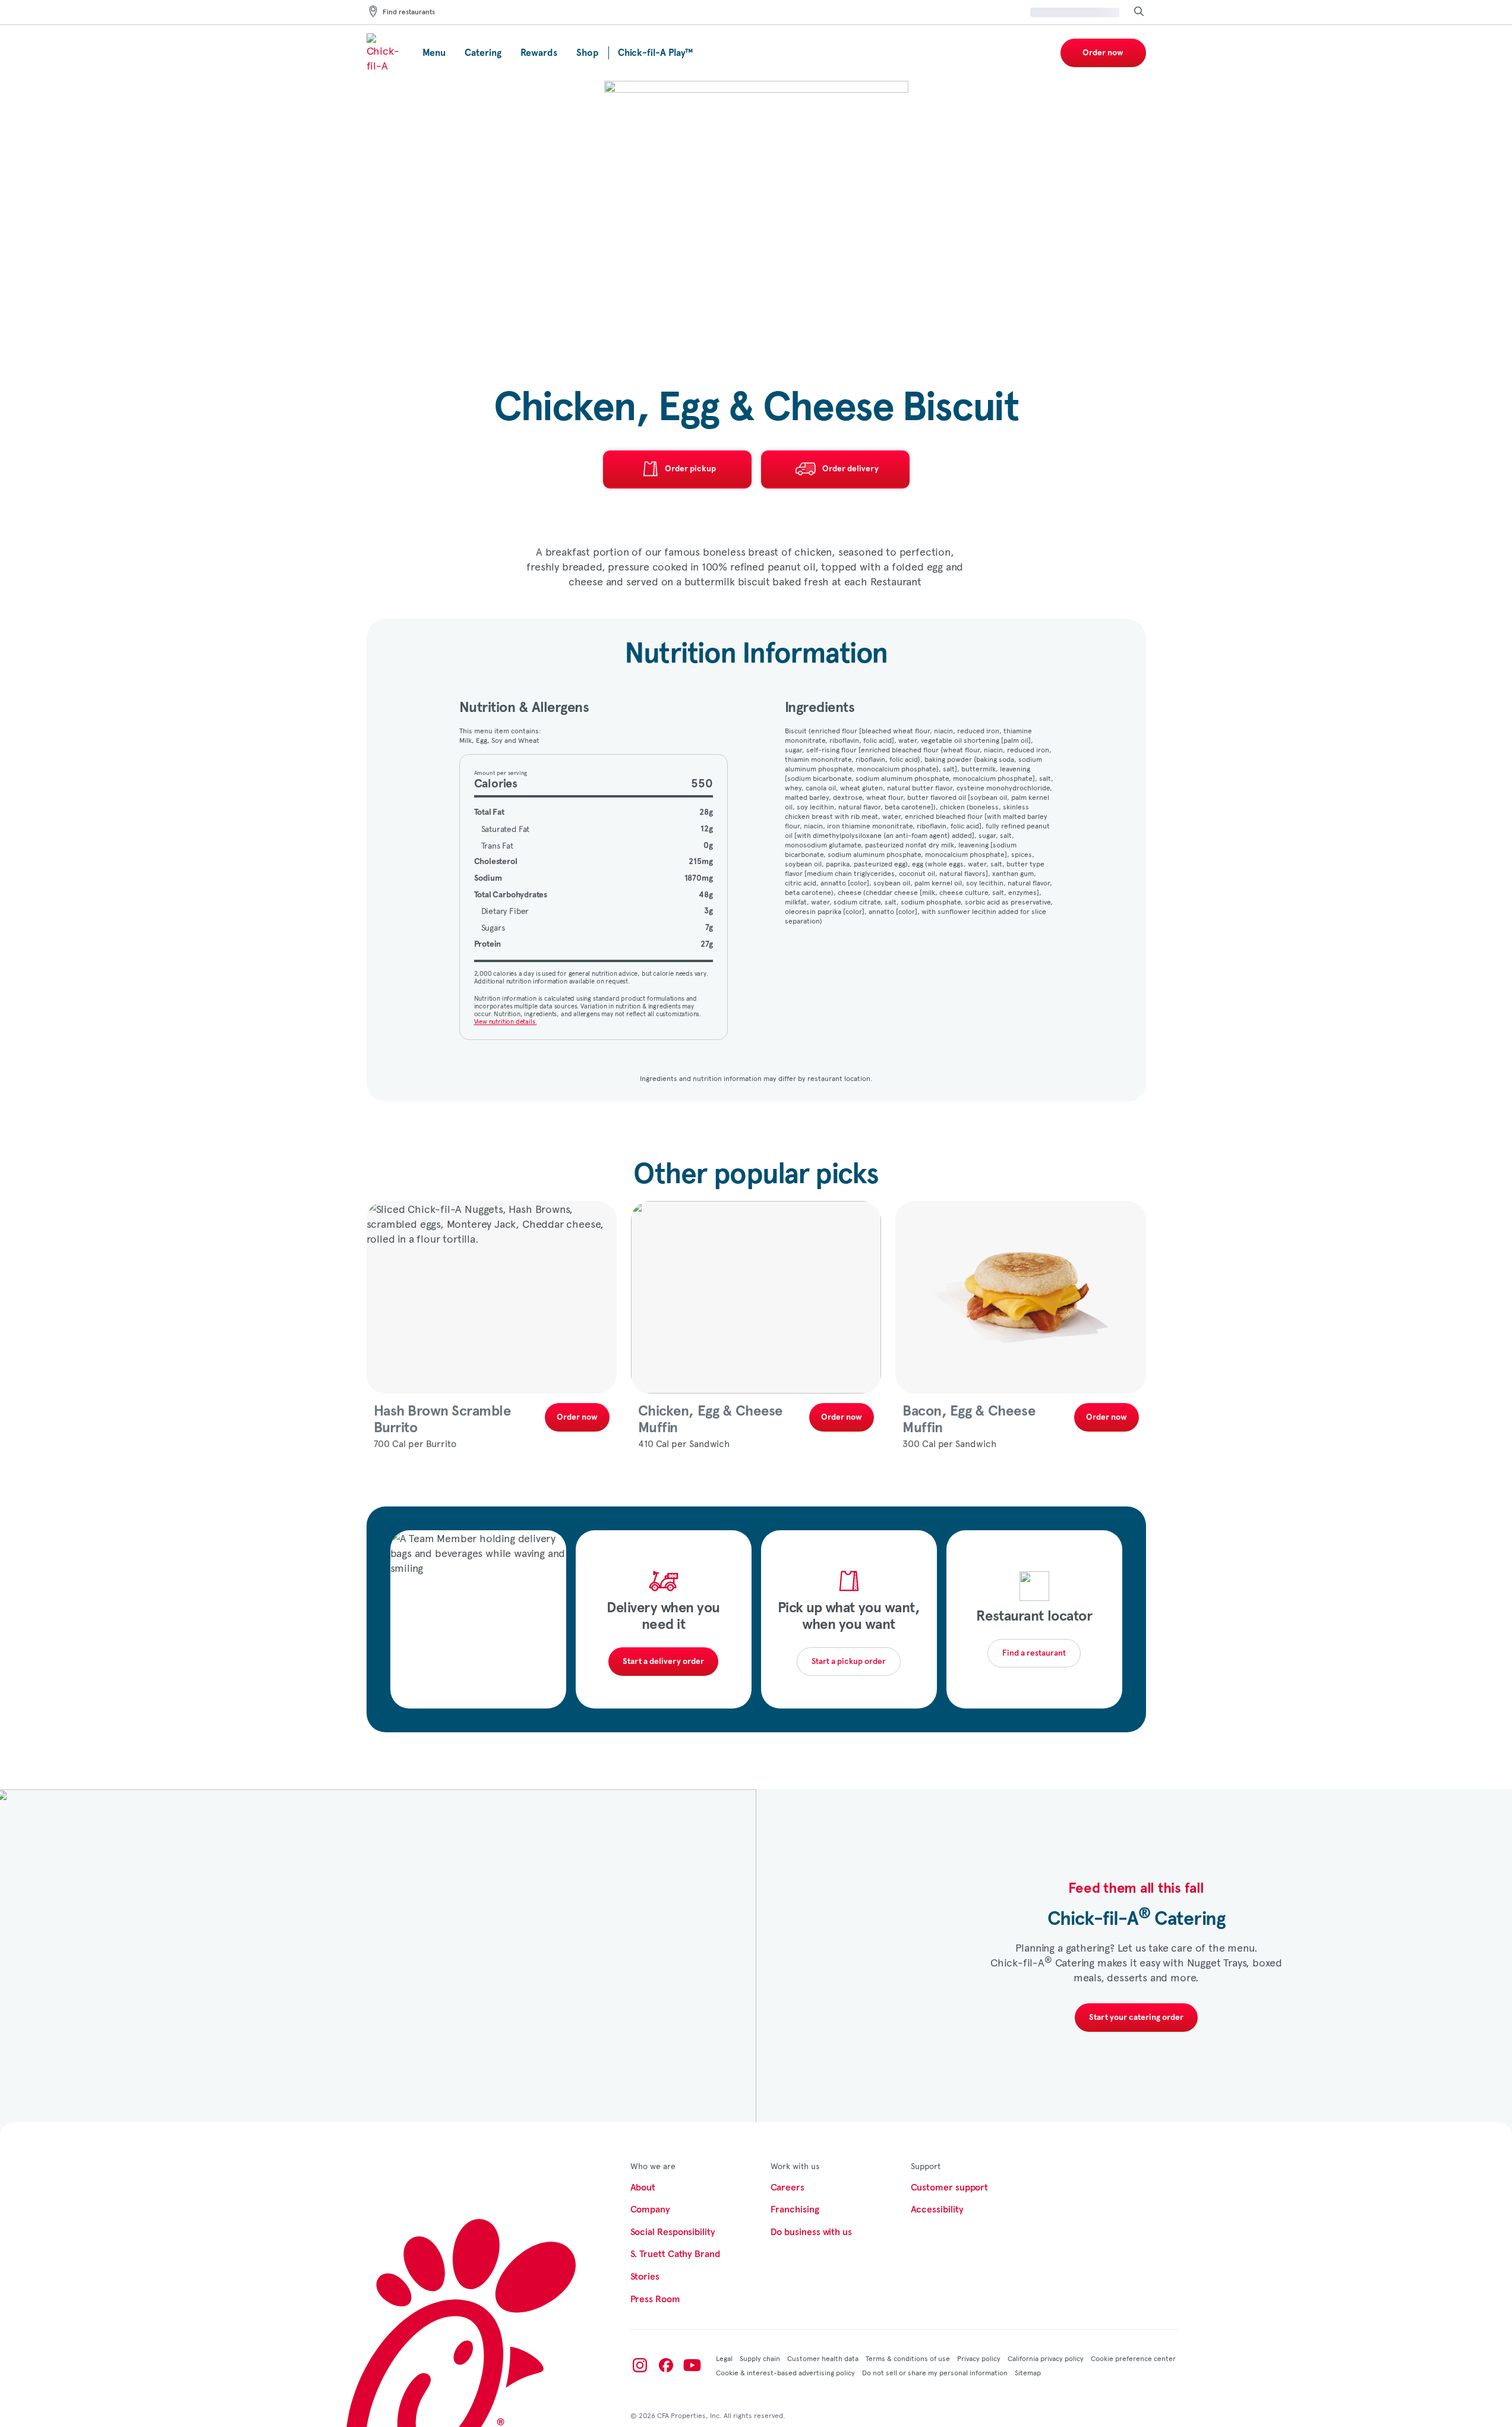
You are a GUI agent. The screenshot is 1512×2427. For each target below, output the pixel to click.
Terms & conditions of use (908, 2358)
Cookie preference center (1133, 2358)
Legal (724, 2358)
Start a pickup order (849, 1662)
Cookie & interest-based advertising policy (785, 2372)
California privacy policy (1046, 2358)
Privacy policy (979, 2358)
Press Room (655, 2299)
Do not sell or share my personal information (935, 2372)
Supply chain (760, 2358)
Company (650, 2209)
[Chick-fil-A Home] (385, 53)
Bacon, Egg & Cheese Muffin (969, 1420)
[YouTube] (692, 2365)
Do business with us (811, 2232)
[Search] (1139, 12)
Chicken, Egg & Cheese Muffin (710, 1420)
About (643, 2188)
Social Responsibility (673, 2232)
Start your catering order (1136, 2018)
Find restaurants (409, 12)
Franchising (795, 2209)
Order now (1103, 53)
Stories (645, 2277)
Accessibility (937, 2209)
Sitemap (1028, 2372)
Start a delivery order (663, 1662)
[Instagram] (640, 2365)
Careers (787, 2188)
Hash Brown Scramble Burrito (442, 1420)
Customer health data (823, 2358)
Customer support (950, 2188)
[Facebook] (666, 2365)
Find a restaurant (1034, 1653)
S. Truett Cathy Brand (675, 2254)
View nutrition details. (506, 1021)
